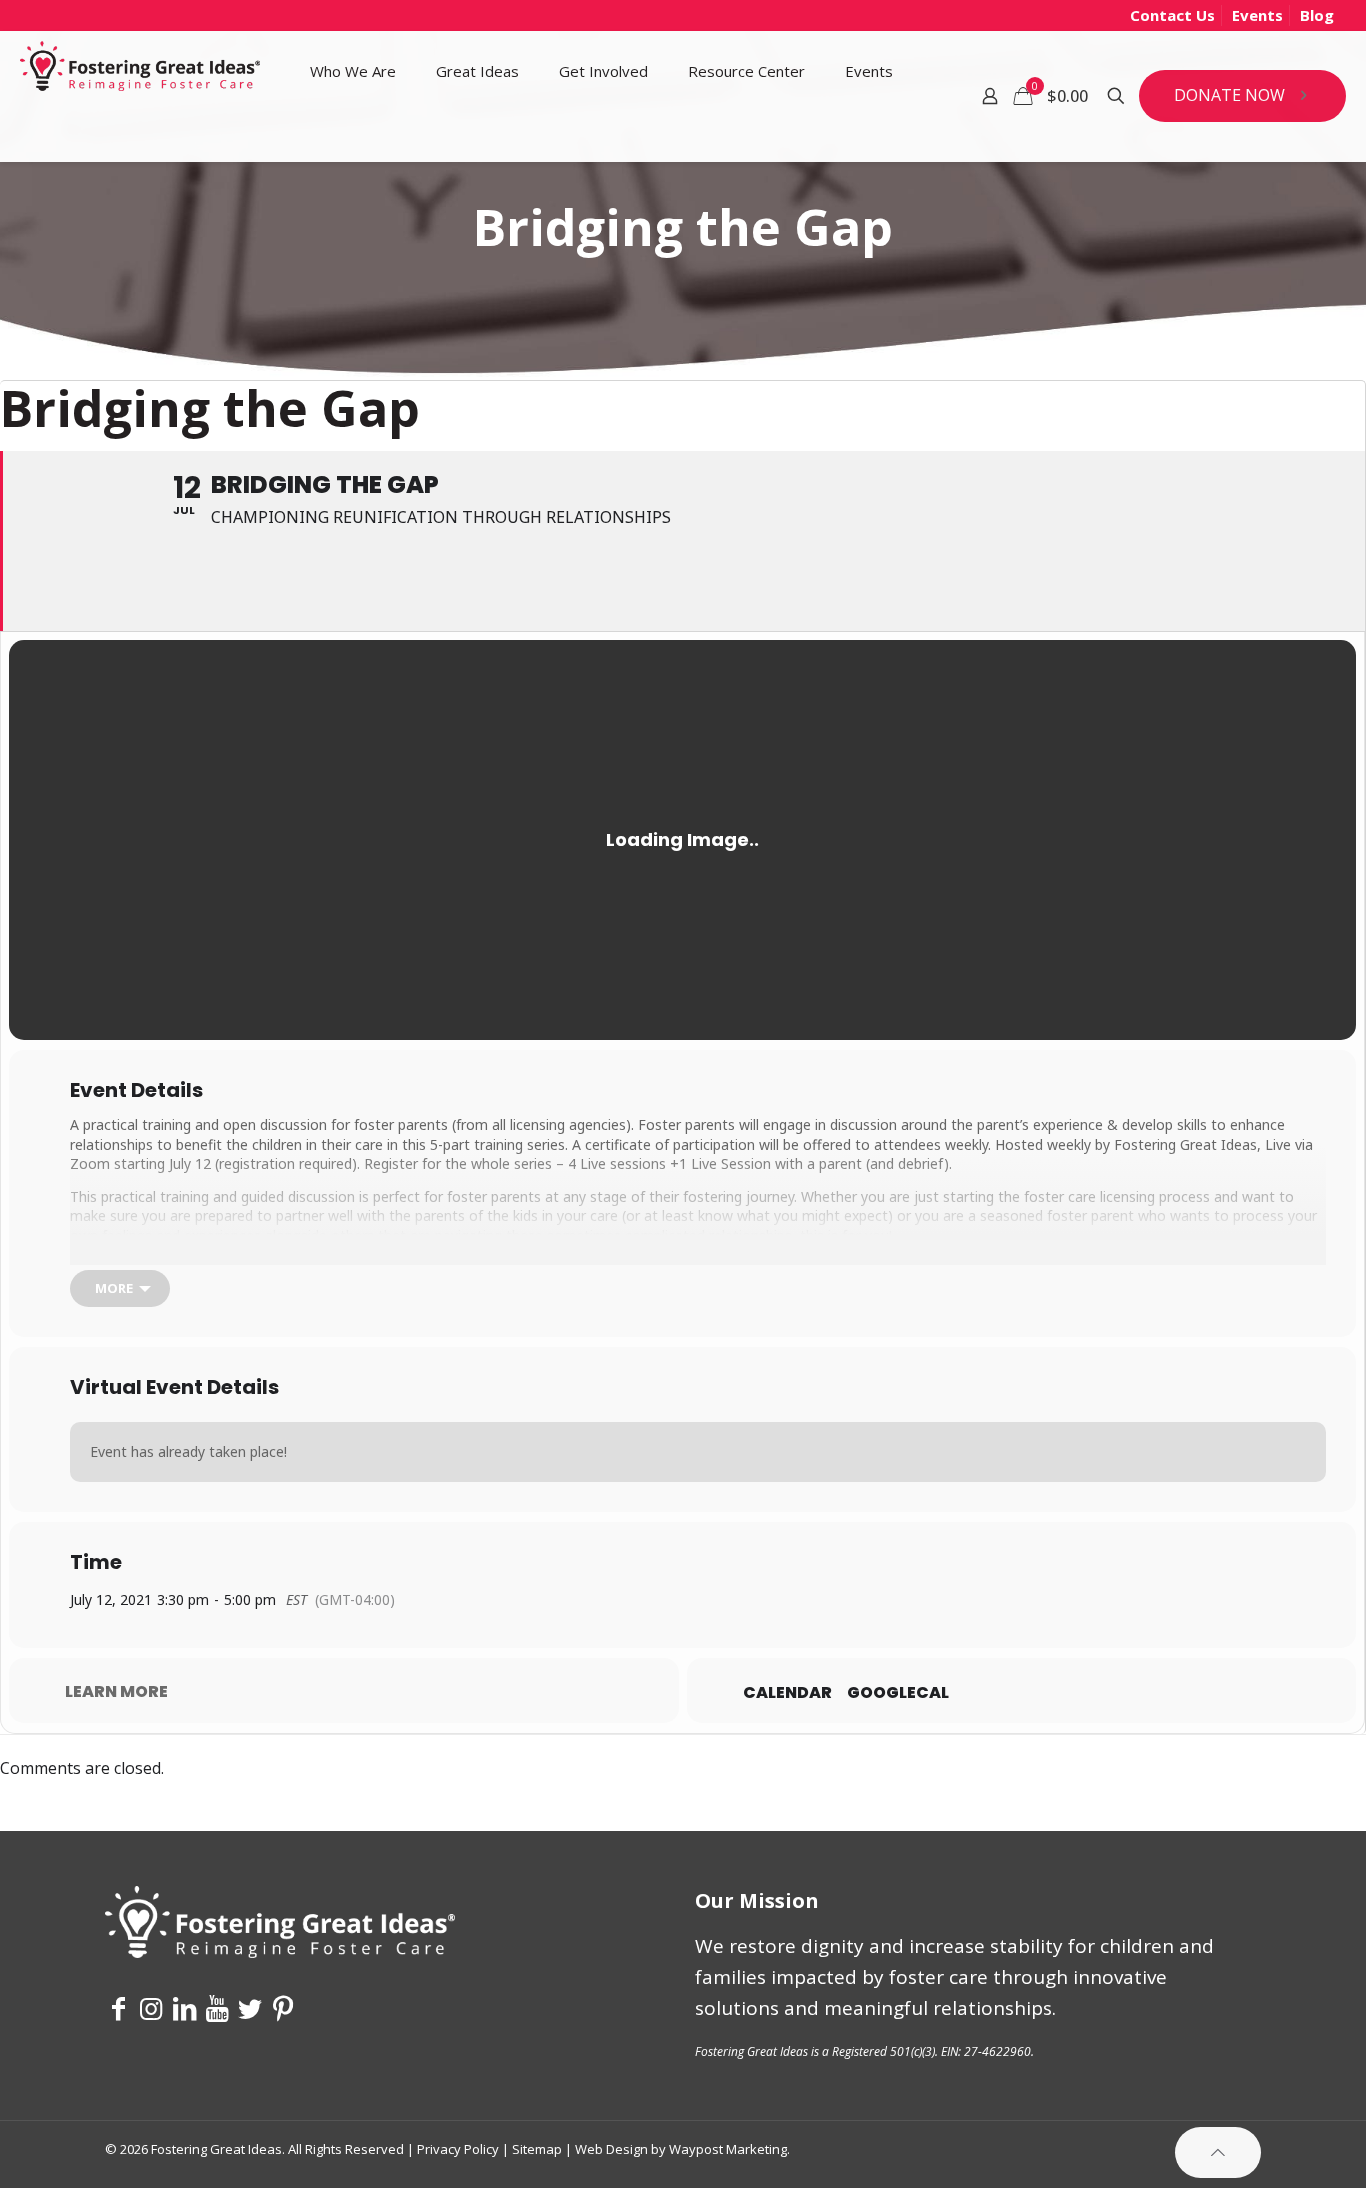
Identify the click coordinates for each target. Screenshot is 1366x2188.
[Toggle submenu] (353, 136)
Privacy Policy (458, 2149)
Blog (1317, 15)
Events (1257, 15)
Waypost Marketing (728, 2149)
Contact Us (1172, 15)
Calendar (787, 1693)
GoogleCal (898, 1693)
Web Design (611, 2149)
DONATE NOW (1229, 95)
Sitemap (537, 2149)
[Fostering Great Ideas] (140, 71)
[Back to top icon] (1218, 2152)
